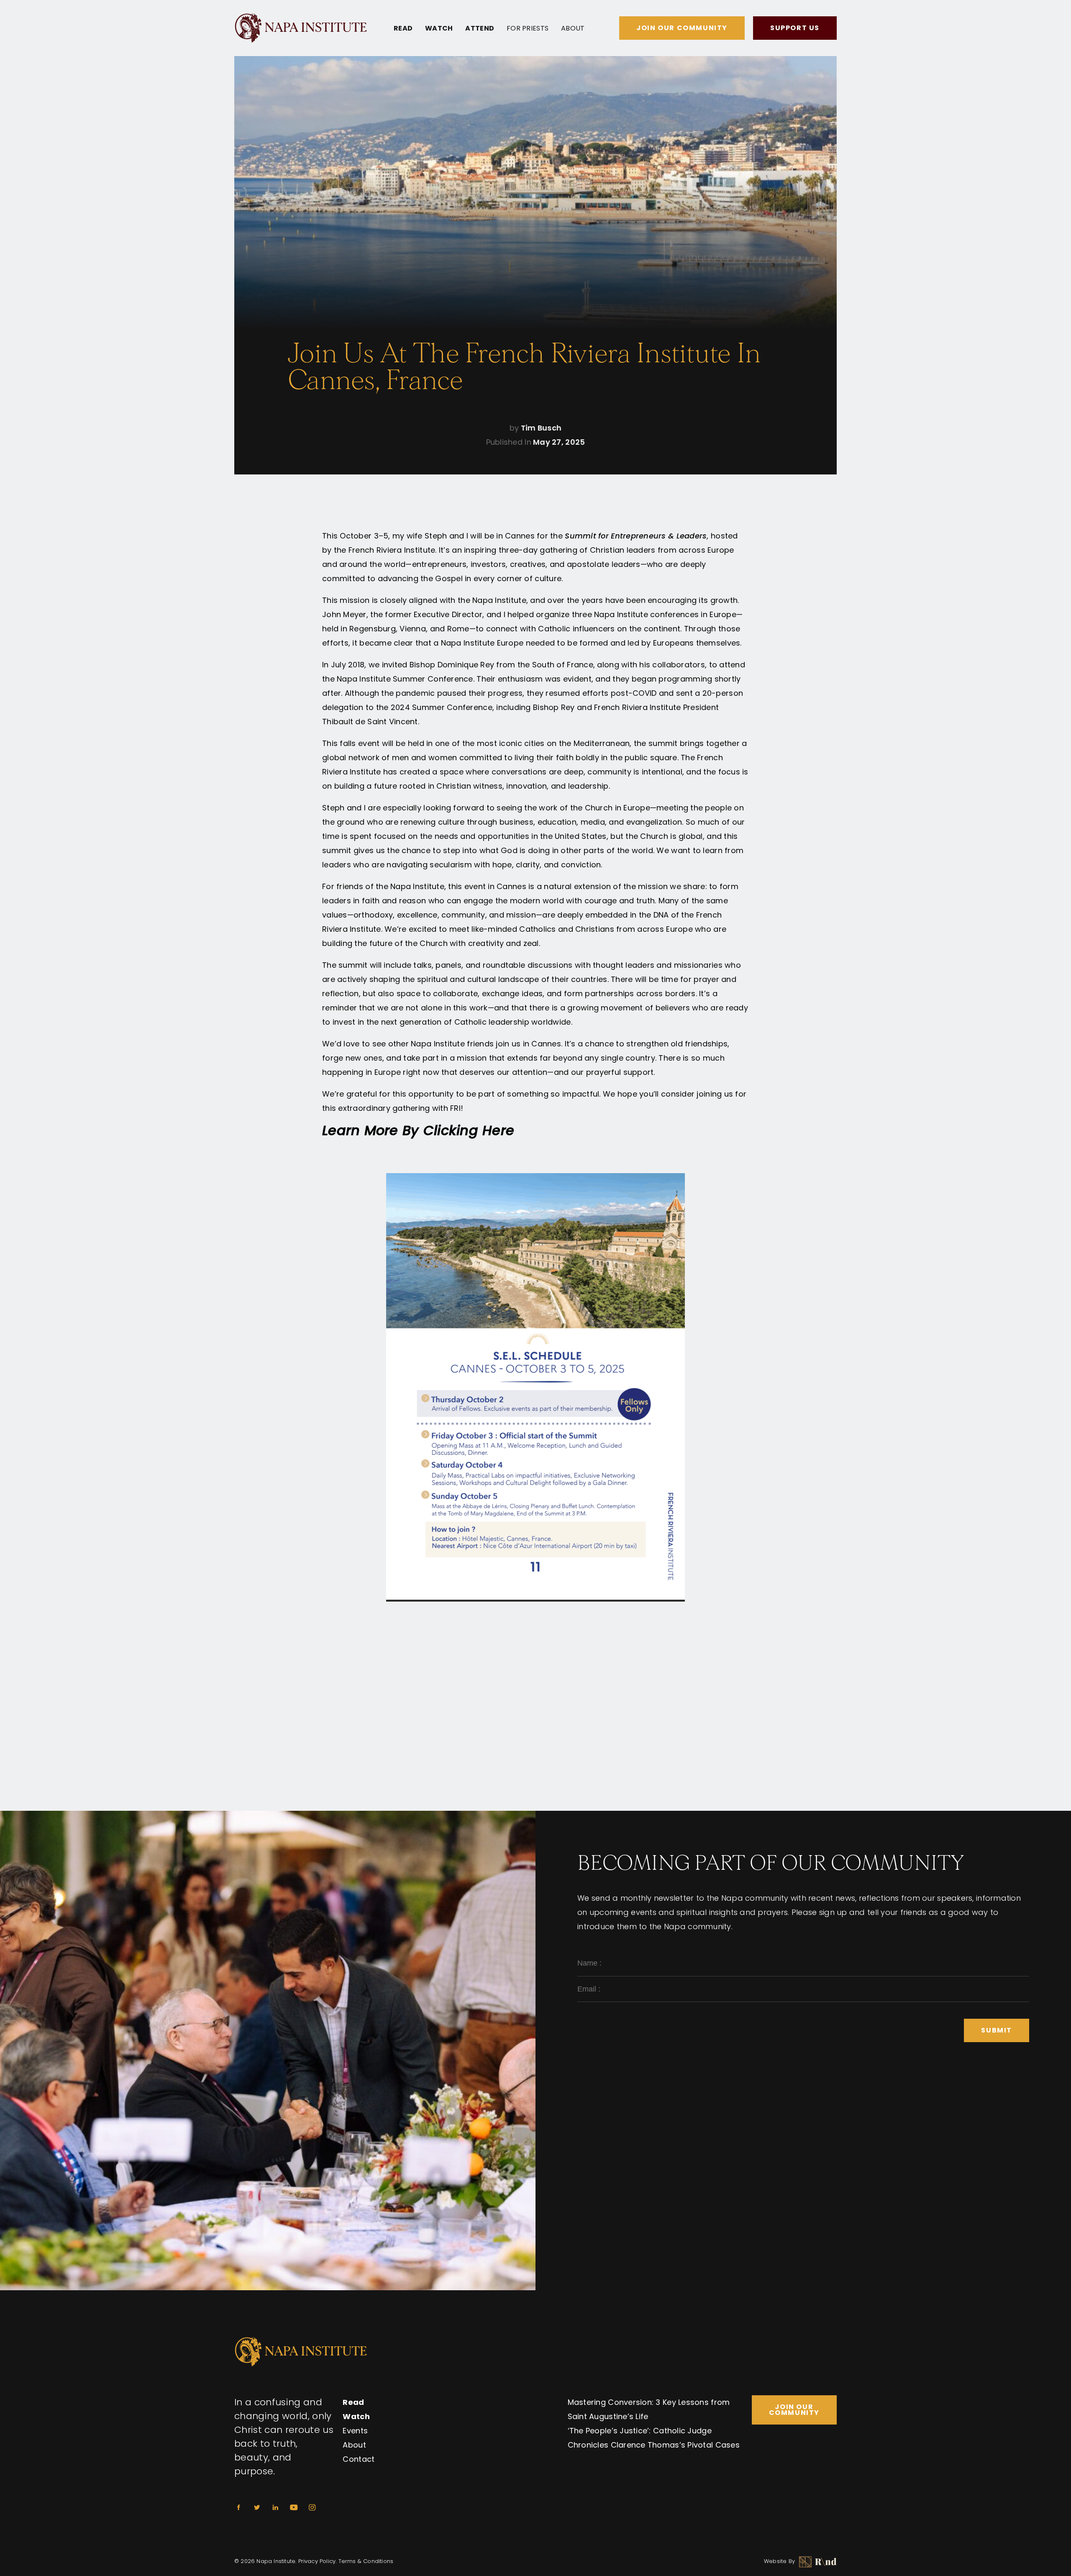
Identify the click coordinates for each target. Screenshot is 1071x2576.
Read (403, 28)
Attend (480, 28)
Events (355, 2431)
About (573, 28)
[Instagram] (312, 2507)
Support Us (795, 28)
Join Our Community (682, 28)
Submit (997, 2030)
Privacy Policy (317, 2561)
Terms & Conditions (366, 2561)
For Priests (528, 28)
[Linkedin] (275, 2507)
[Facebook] (238, 2507)
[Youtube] (294, 2507)
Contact (359, 2459)
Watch (439, 28)
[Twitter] (257, 2507)
